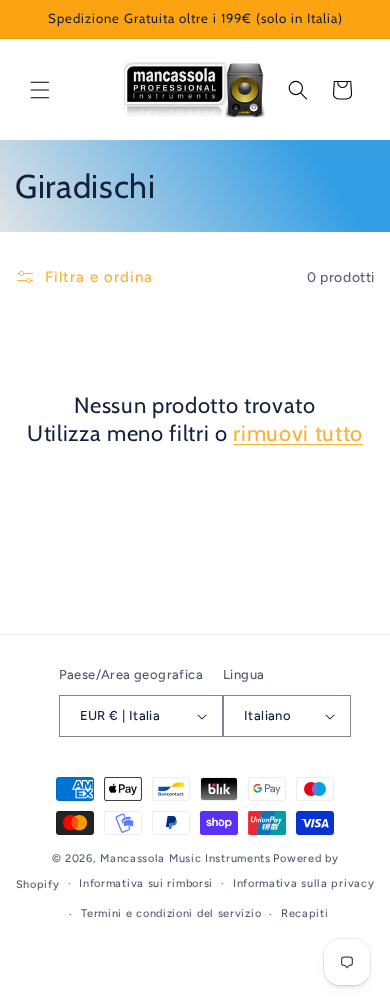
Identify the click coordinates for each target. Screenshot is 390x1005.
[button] (40, 90)
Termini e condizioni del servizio (171, 913)
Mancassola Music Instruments (185, 858)
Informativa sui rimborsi (146, 883)
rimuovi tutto (298, 433)
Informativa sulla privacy (304, 883)
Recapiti (305, 913)
